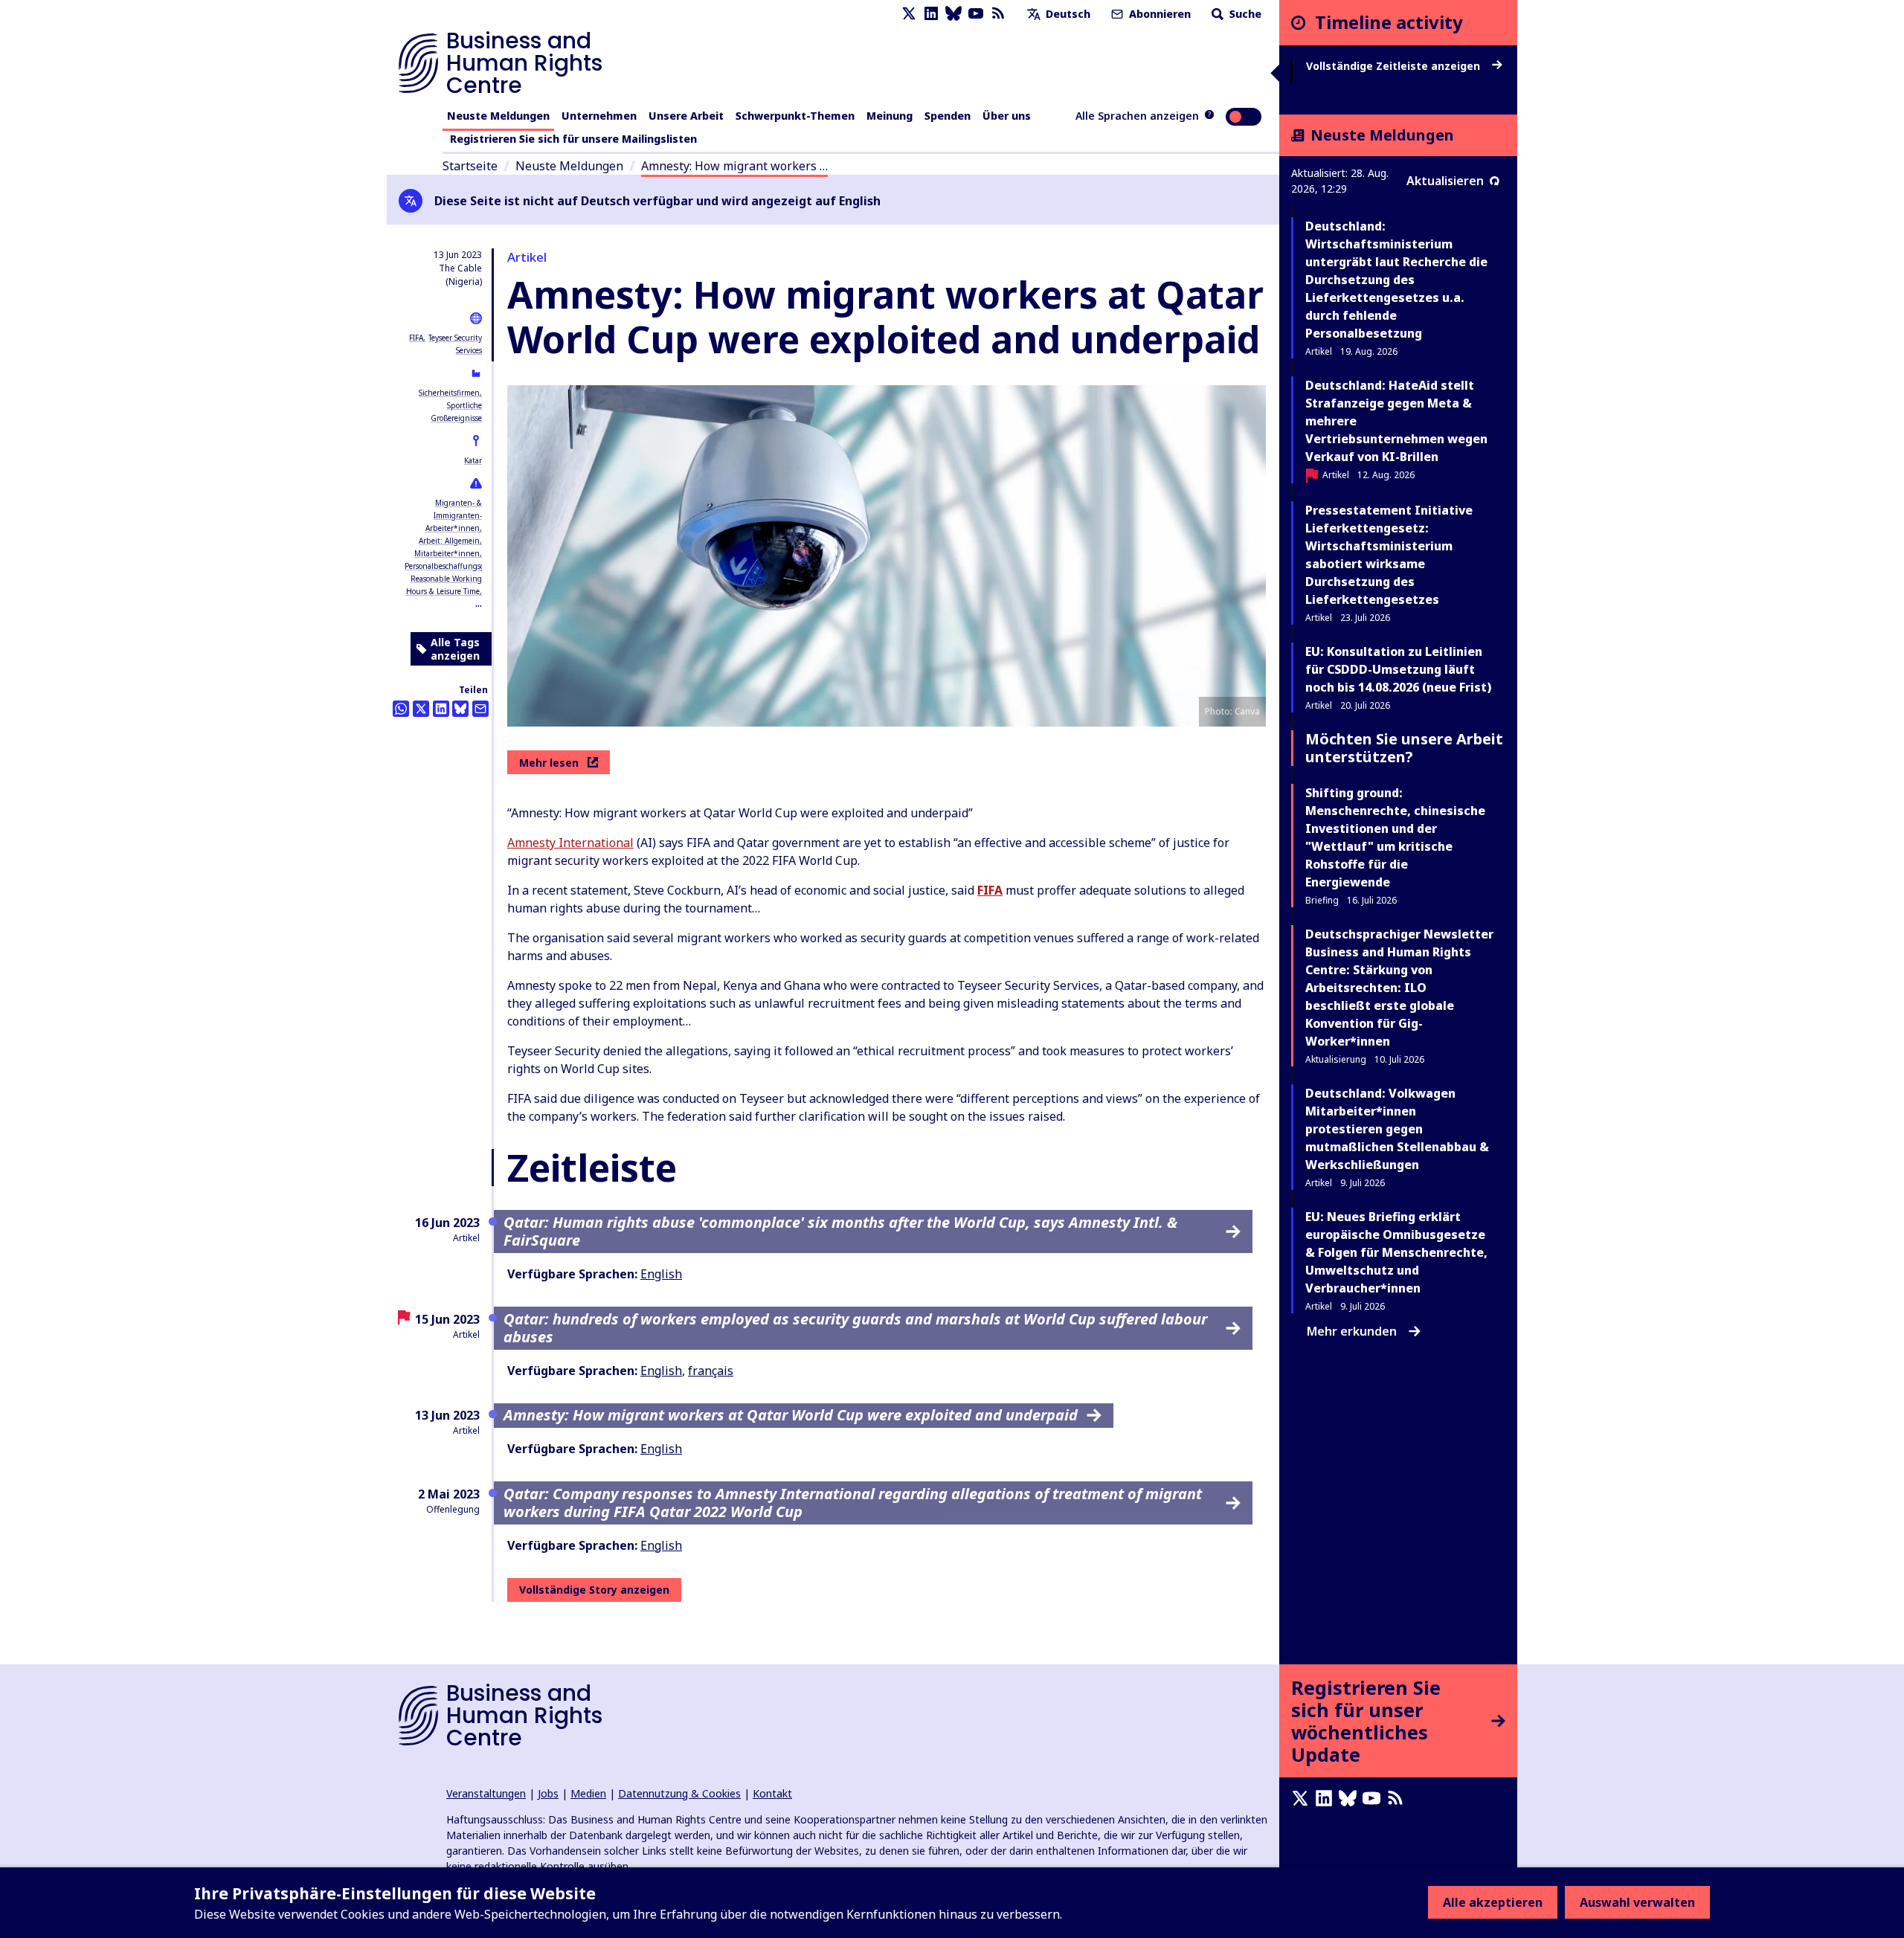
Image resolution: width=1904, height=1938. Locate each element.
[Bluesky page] (953, 14)
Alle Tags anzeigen (455, 649)
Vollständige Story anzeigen (594, 1590)
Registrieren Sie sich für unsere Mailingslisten (573, 139)
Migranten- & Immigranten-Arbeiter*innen (454, 515)
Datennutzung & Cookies (679, 1793)
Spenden (948, 116)
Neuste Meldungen (498, 116)
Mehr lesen (549, 763)
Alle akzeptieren (1493, 1902)
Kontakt (772, 1793)
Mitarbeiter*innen (447, 553)
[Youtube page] (976, 14)
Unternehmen (599, 116)
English (661, 1274)
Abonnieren (1158, 14)
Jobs (548, 1793)
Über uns (1007, 116)
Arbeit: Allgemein (449, 541)
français (711, 1371)
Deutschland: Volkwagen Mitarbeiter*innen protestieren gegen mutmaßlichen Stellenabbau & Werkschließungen (1397, 1129)
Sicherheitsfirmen (449, 393)
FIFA (416, 338)
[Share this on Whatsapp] (401, 709)
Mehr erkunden (1352, 1331)
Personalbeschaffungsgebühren (460, 566)
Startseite (470, 166)
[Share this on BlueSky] (460, 709)
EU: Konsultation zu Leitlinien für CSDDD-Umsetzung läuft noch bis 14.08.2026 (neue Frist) (1398, 669)
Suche (1244, 14)
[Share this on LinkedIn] (441, 709)
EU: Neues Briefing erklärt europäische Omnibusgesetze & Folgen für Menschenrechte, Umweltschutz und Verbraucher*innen (1396, 1252)
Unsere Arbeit (686, 116)
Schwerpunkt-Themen (795, 116)
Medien (588, 1793)
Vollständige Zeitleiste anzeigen (1395, 66)
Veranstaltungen (486, 1793)
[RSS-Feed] (998, 14)
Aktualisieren (1445, 181)
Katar (473, 460)
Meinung (890, 116)
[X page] (909, 14)
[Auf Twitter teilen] (421, 709)
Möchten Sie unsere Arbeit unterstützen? (1404, 748)
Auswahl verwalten (1637, 1902)
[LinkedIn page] (931, 14)
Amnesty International (570, 843)
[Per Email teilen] (480, 709)
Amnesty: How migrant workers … (734, 166)
